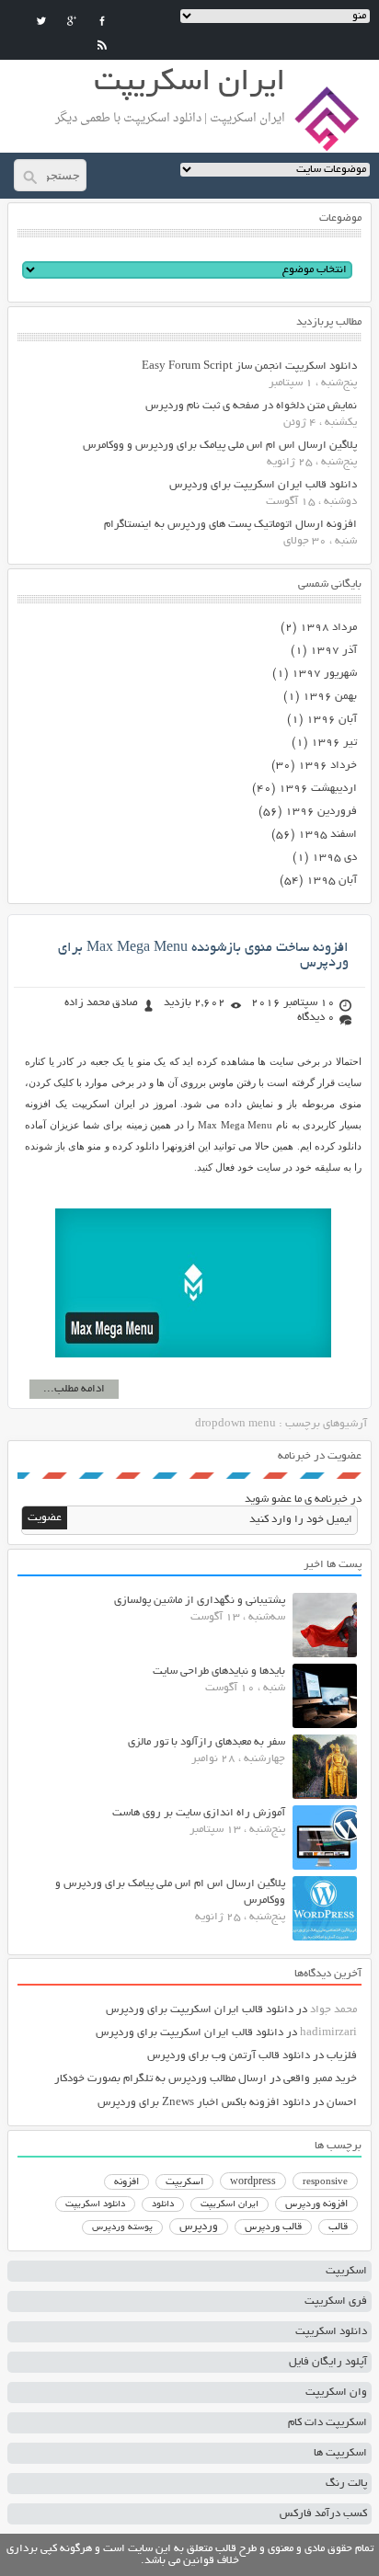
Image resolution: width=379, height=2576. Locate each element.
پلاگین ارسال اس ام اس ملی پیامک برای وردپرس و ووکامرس (220, 446)
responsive (325, 2182)
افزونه (126, 2182)
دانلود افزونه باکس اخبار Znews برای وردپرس (204, 2103)
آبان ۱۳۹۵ (332, 881)
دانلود (163, 2205)
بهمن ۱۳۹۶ (330, 697)
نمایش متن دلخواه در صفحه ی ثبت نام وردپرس (251, 406)
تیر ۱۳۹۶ (334, 743)
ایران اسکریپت (230, 2205)
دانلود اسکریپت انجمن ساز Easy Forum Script (249, 366)
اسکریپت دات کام (327, 2423)
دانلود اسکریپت (95, 2204)
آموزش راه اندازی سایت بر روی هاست (199, 1813)
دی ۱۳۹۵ (334, 858)
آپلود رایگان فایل (328, 2362)
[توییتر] (41, 21)
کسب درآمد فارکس (323, 2514)
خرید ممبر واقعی (320, 2079)
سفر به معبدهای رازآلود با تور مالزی (207, 1742)
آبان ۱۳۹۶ (332, 720)
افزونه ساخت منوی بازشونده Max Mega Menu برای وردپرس (203, 956)
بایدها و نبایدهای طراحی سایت (219, 1672)
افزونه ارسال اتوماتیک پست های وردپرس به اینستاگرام (230, 525)
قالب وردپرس (273, 2227)
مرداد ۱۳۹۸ (328, 628)
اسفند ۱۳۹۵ (327, 835)
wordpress (253, 2182)
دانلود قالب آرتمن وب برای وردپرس (229, 2056)
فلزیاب (342, 2056)
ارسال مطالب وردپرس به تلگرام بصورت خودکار (161, 2079)
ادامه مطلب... (74, 1389)
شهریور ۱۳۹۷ (324, 674)
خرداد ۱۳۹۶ (327, 766)
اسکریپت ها (340, 2453)
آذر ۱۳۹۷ (333, 651)
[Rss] (102, 45)
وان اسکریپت (336, 2393)
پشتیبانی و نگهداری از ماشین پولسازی (200, 1601)
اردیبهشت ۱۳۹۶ (318, 789)
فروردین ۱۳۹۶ (321, 812)
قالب (338, 2227)
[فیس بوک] (102, 21)
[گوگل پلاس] (72, 21)
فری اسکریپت (336, 2301)
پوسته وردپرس (122, 2228)
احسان (342, 2103)
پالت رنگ (346, 2484)
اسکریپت (184, 2182)
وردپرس (199, 2227)
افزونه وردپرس (316, 2204)
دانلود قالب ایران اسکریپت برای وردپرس (263, 485)
